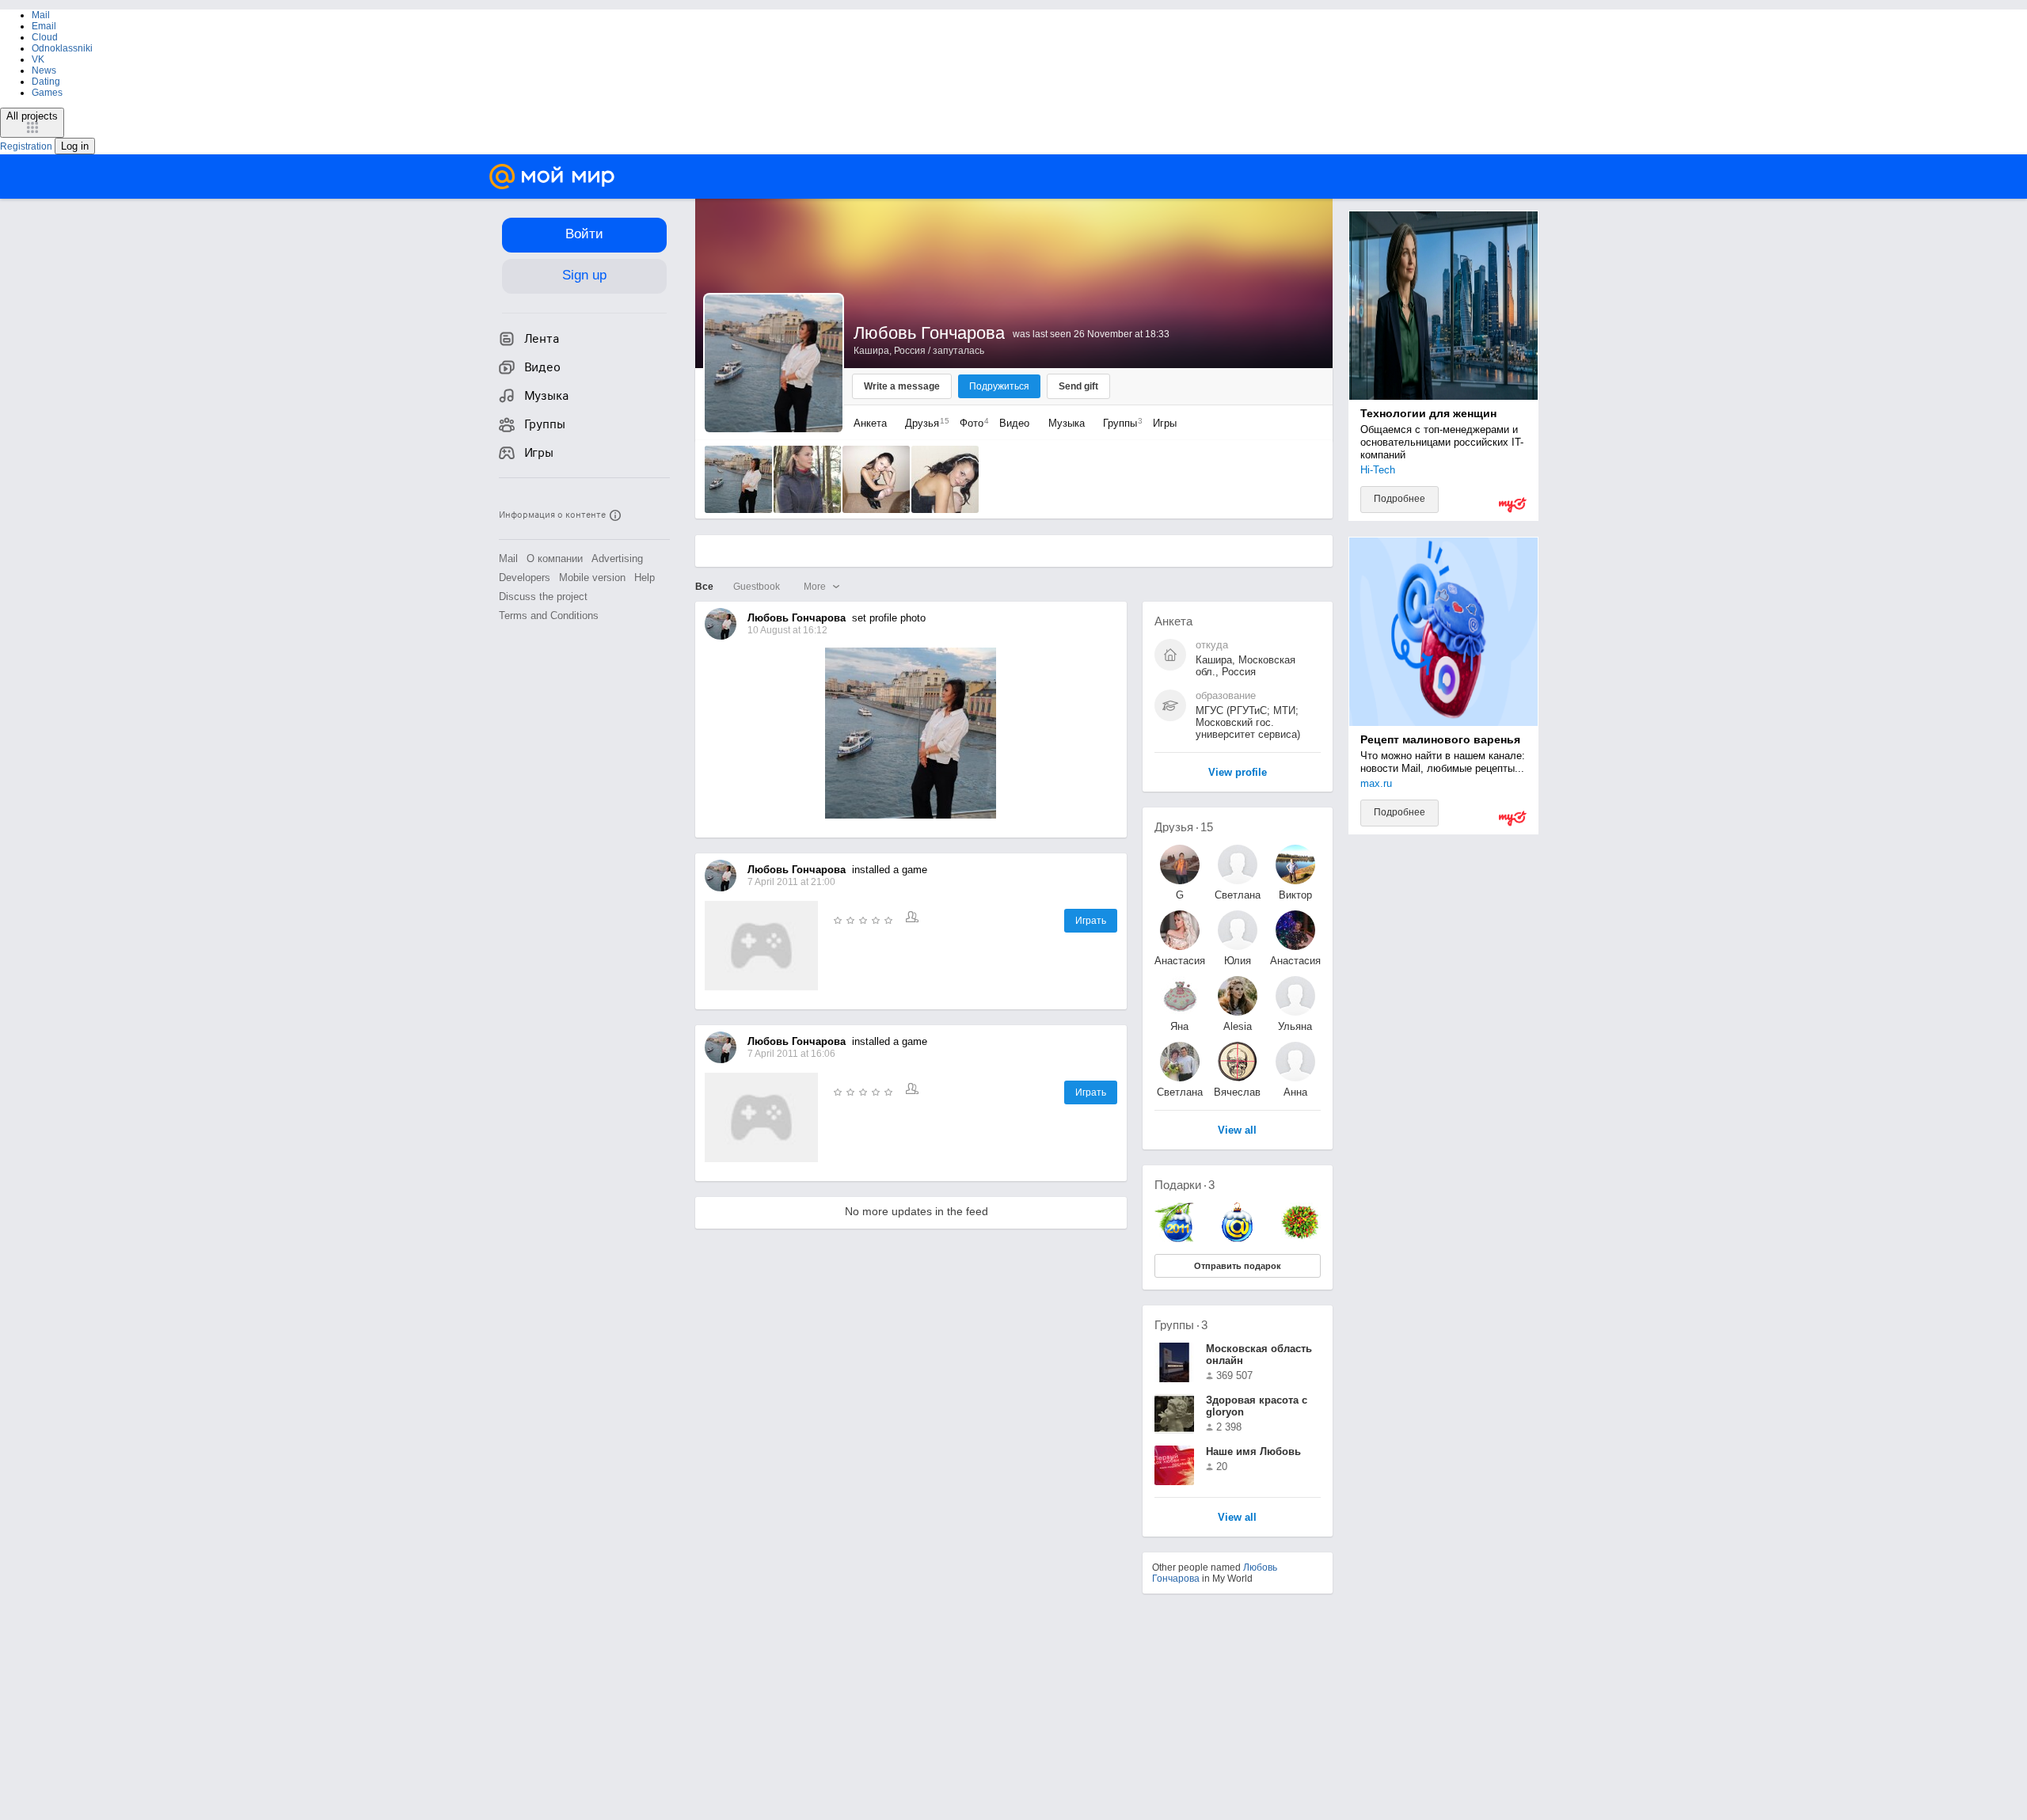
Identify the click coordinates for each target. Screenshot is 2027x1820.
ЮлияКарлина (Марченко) (1238, 961)
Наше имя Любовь (1253, 1451)
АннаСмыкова (1295, 1092)
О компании (555, 559)
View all (1237, 1518)
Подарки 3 (1185, 1185)
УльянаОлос (1295, 1026)
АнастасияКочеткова (1295, 961)
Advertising (617, 559)
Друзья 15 (1184, 827)
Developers (525, 578)
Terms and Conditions (549, 616)
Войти (584, 234)
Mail (41, 15)
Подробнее (1400, 499)
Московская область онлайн (1259, 1355)
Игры (1165, 423)
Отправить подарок (1238, 1266)
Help (645, 578)
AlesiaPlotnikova (1237, 1026)
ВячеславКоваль (1237, 1092)
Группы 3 (1181, 1325)
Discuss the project (543, 597)
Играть (1091, 921)
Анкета (870, 423)
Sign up (584, 275)
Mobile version (592, 578)
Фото (970, 423)
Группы (1119, 423)
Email (44, 26)
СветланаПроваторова (1238, 895)
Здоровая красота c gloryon (1257, 1406)
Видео (1016, 423)
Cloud (45, 37)
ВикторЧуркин (1295, 895)
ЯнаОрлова (1180, 1026)
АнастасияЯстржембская (1180, 961)
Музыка (1067, 423)
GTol (1179, 895)
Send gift (1078, 386)
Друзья (923, 423)
